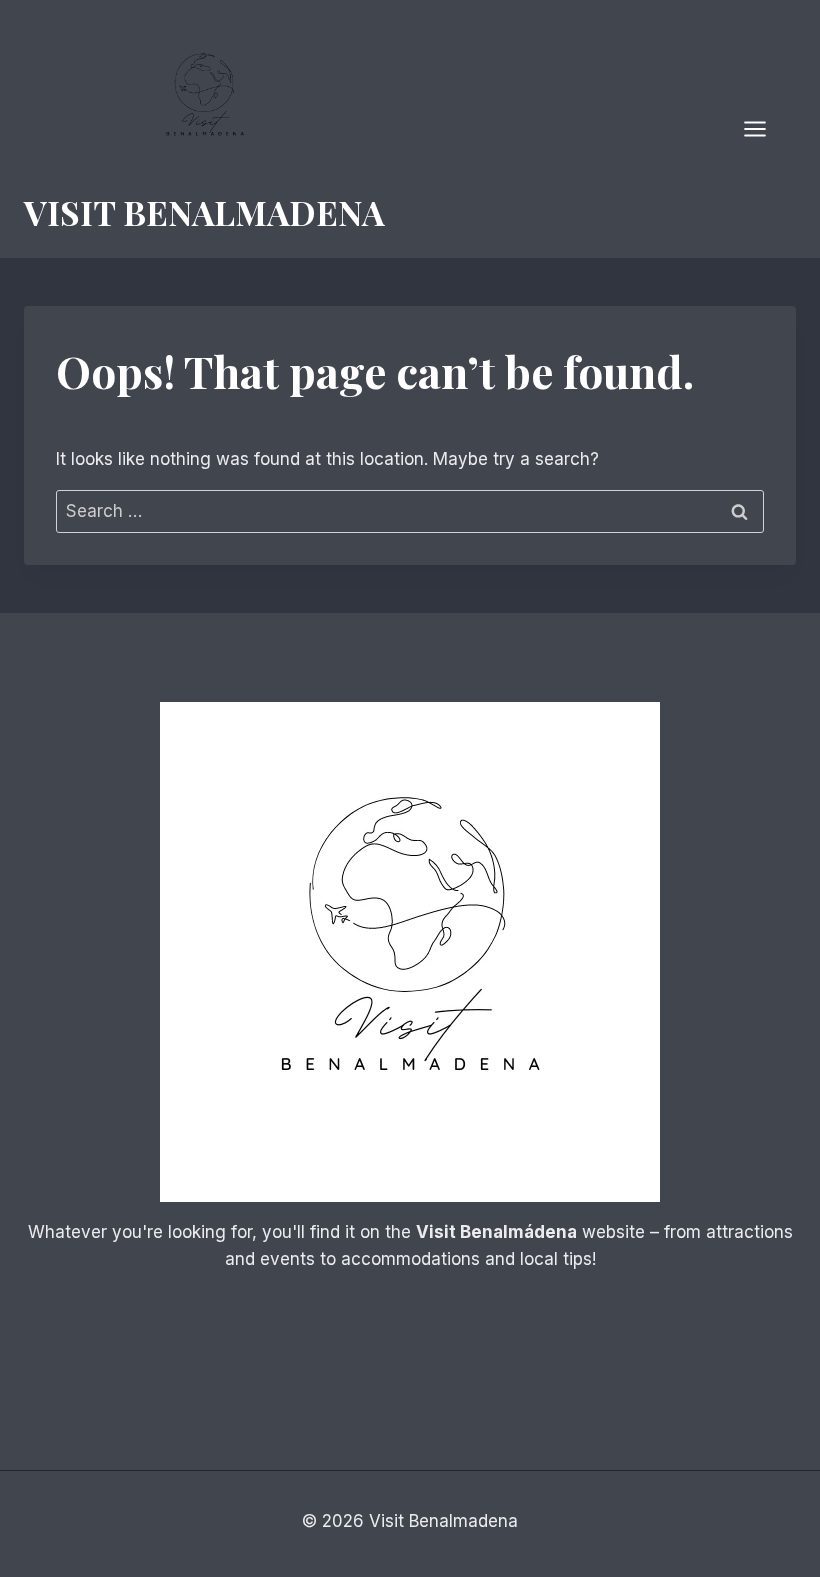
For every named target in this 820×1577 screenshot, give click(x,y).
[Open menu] (765, 128)
